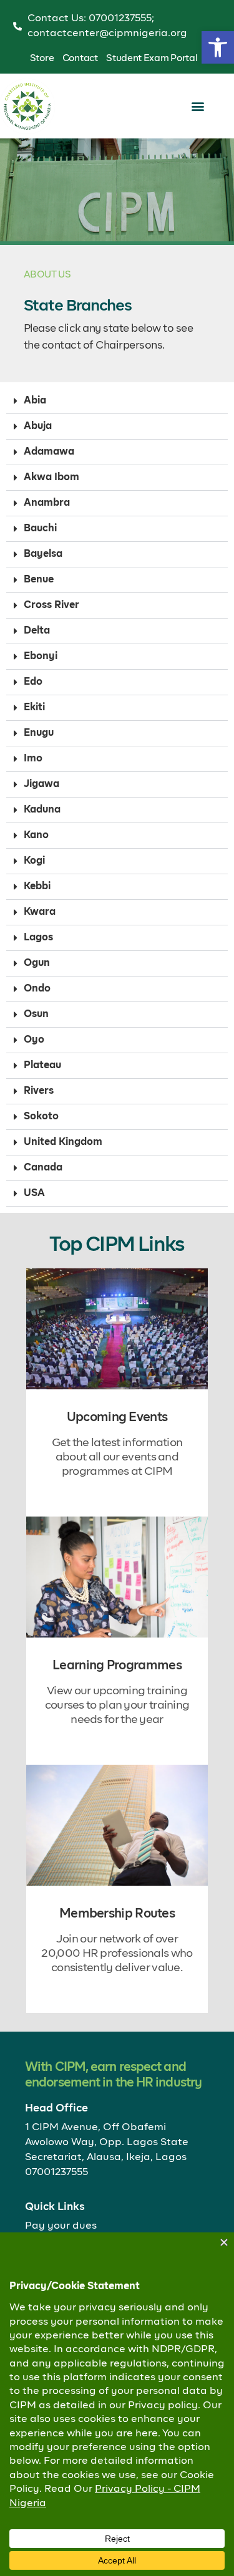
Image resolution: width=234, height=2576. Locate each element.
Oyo (34, 1040)
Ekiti (34, 708)
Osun (36, 1015)
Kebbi (37, 887)
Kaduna (42, 810)
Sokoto (41, 1117)
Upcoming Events (117, 1417)
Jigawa (41, 784)
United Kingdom (63, 1142)
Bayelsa (43, 554)
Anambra (47, 503)
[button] (218, 47)
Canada (43, 1168)
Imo (33, 759)
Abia (35, 401)
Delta (37, 631)
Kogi (34, 861)
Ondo (37, 989)
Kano (36, 836)
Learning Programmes (117, 1666)
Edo (33, 682)
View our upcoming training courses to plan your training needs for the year (117, 1705)
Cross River (51, 605)
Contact (80, 58)
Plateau (42, 1066)
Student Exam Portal (152, 58)
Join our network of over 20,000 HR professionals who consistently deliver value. (117, 1954)
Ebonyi (41, 657)
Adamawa (49, 452)
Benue (39, 580)
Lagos (38, 938)
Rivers (39, 1091)
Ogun (37, 963)
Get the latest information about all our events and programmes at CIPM (117, 1457)
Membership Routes (117, 1914)
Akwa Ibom (51, 478)
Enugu (39, 733)
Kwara (40, 912)
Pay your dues (61, 2226)
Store (42, 58)
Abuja (38, 427)
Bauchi (40, 529)
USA (34, 1194)
